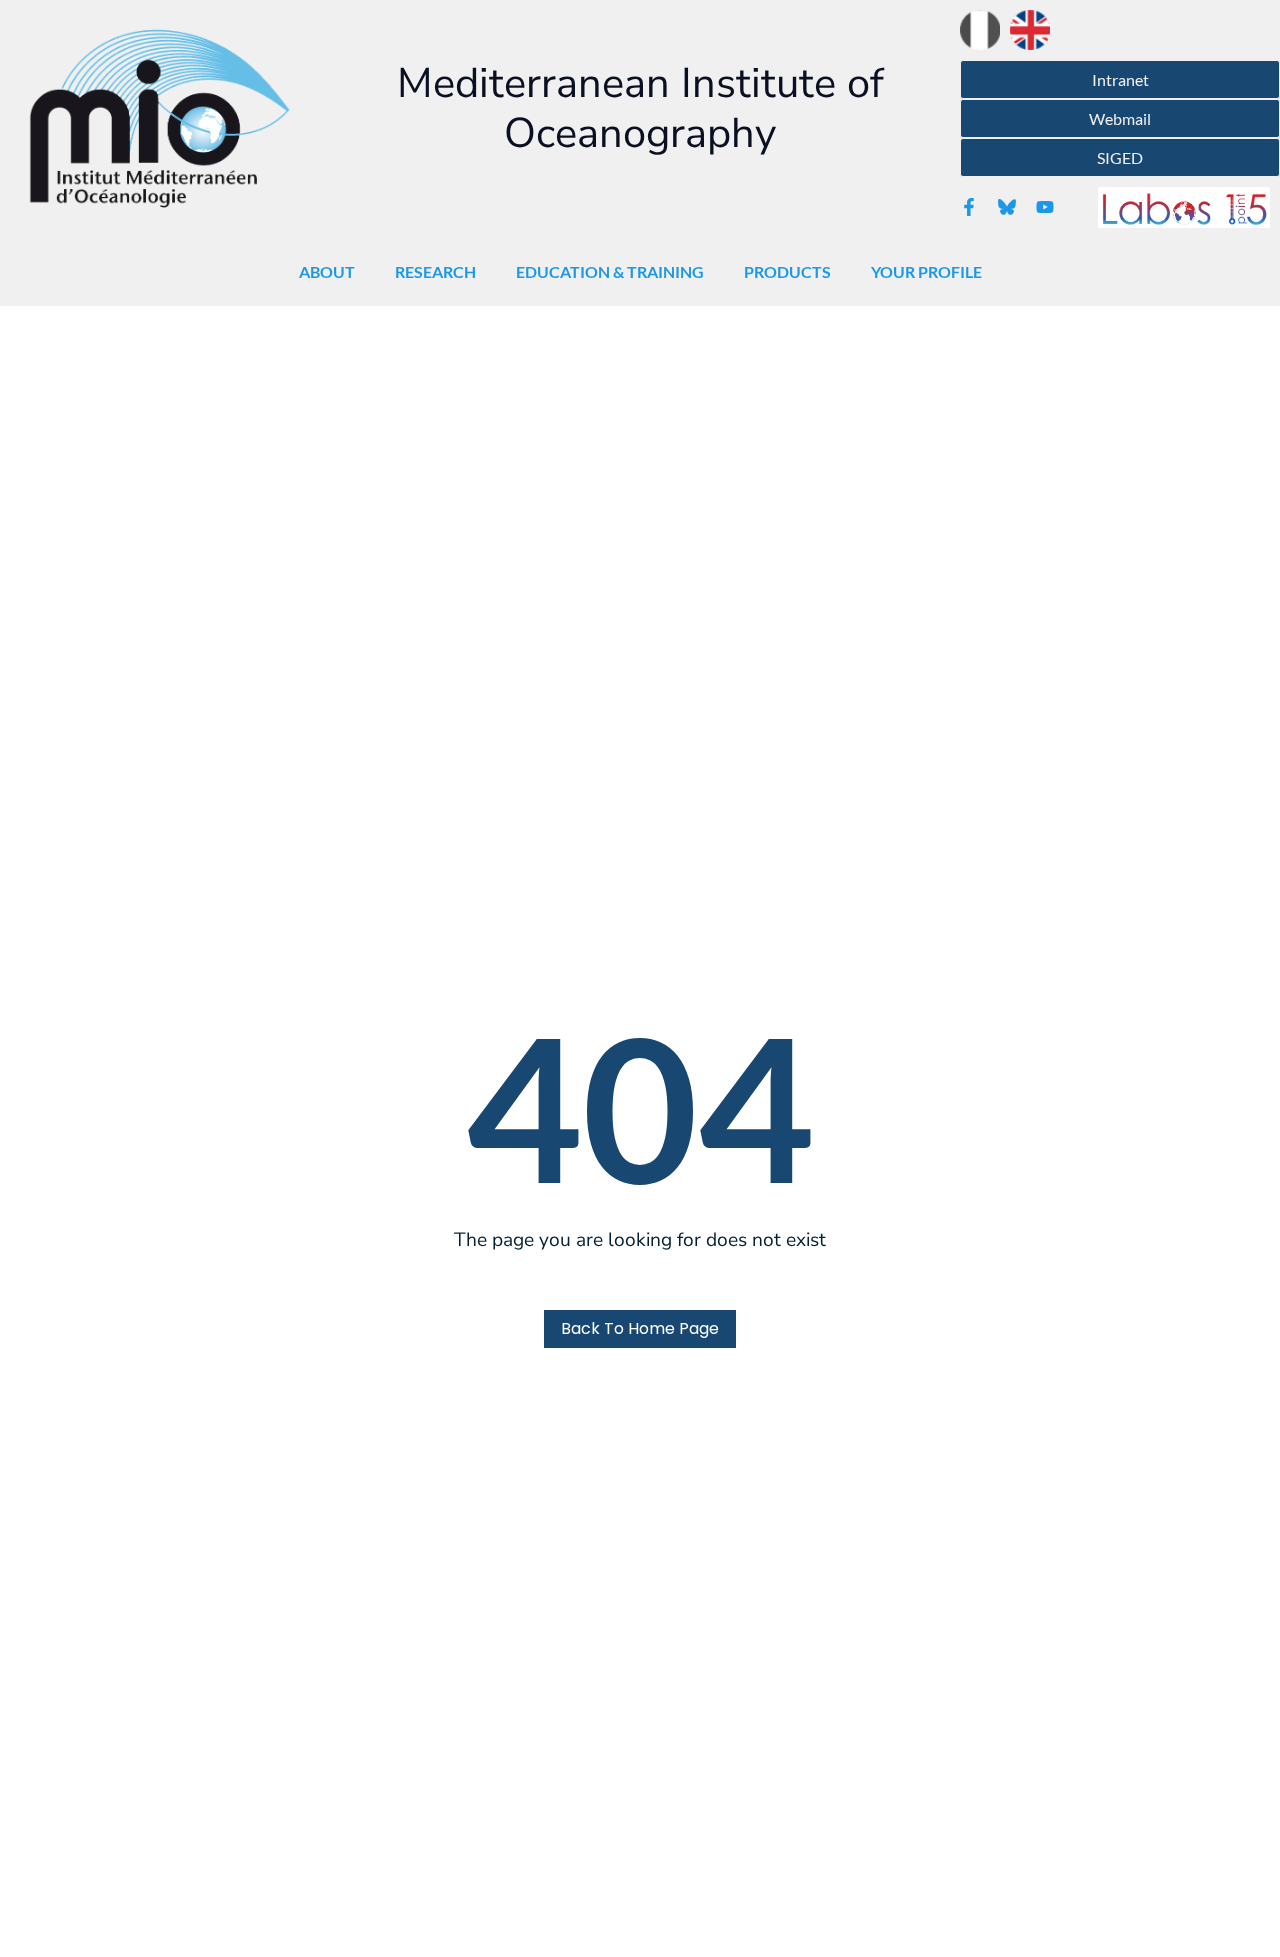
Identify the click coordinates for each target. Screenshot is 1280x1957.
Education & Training (610, 271)
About (327, 271)
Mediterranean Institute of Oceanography (640, 108)
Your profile (926, 271)
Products (787, 271)
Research (435, 271)
